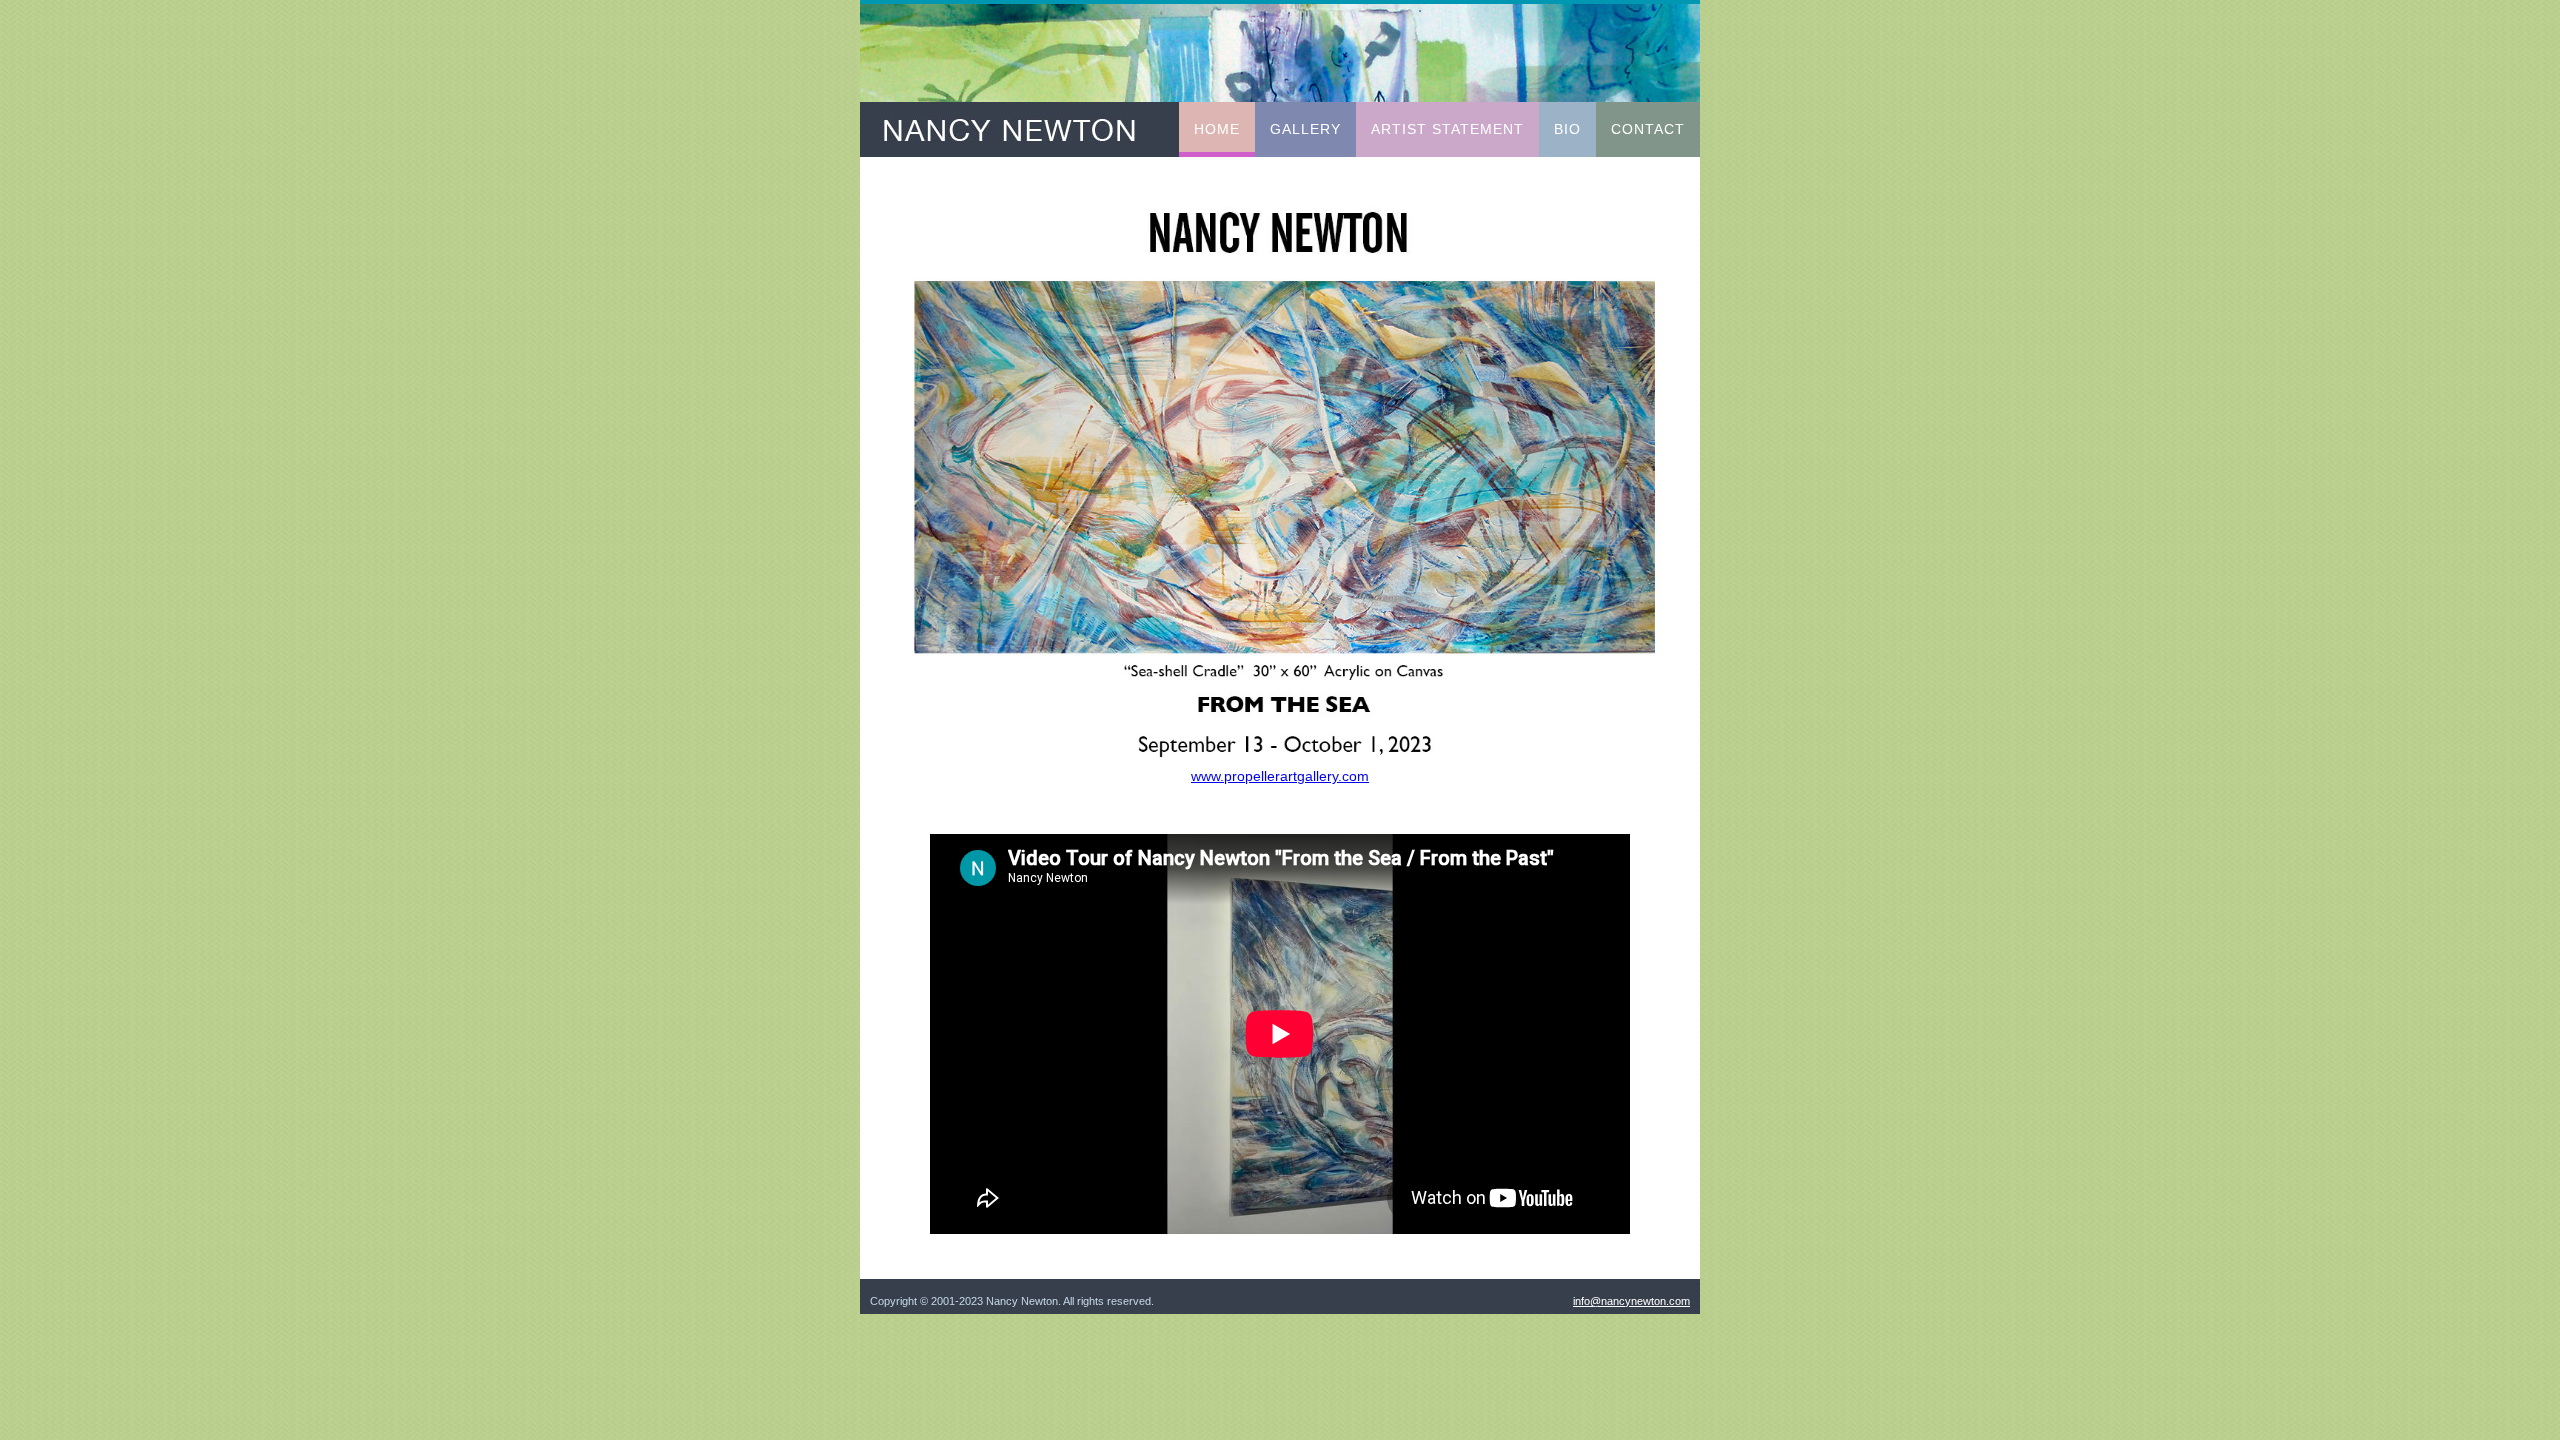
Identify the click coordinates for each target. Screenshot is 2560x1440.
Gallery (1305, 129)
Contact (1648, 129)
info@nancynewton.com (1631, 1301)
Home (1217, 129)
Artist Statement (1447, 129)
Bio (1567, 129)
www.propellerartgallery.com (1280, 776)
